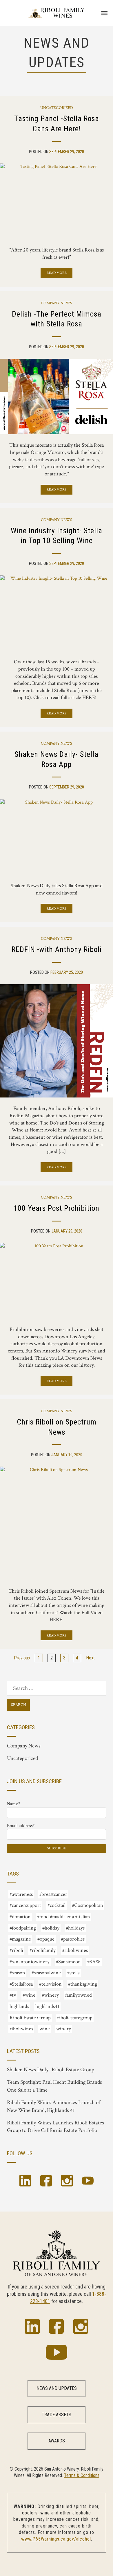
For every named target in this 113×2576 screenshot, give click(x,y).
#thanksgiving (83, 1984)
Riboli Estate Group (30, 2018)
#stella (73, 1973)
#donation (20, 1917)
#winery (50, 1995)
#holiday (51, 1928)
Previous (22, 1658)
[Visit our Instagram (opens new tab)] (67, 2182)
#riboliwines (75, 1950)
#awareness (21, 1894)
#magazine (20, 1939)
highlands (19, 2006)
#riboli (16, 1950)
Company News (57, 303)
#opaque (46, 1939)
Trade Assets (57, 2415)
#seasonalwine (46, 1973)
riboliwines (21, 2029)
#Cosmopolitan (88, 1905)
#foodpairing (23, 1928)
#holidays (75, 1928)
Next (90, 1658)
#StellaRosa (21, 1984)
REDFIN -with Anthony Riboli (57, 949)
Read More (57, 273)
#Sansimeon (68, 1962)
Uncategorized (57, 108)
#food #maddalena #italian (64, 1917)
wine (45, 2029)
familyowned (79, 1995)
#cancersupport (25, 1905)
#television (50, 1984)
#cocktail (57, 1905)
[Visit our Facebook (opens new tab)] (46, 2182)
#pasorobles (73, 1939)
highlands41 (47, 2006)
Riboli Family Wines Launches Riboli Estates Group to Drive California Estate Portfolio (55, 2127)
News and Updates (57, 2388)
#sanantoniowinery (30, 1962)
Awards (57, 2441)
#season (17, 1973)
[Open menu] (104, 13)
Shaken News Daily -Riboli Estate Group (51, 2070)
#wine (29, 1995)
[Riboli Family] (57, 13)
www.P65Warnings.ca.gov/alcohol (56, 2539)
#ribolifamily (43, 1950)
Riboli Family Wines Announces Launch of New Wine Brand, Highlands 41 (54, 2106)
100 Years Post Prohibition (57, 1208)
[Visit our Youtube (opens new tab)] (88, 2182)
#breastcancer (53, 1894)
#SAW (94, 1962)
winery (64, 2029)
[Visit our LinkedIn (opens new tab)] (25, 2182)
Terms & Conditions (82, 2475)
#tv (13, 1995)
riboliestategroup (75, 2018)
